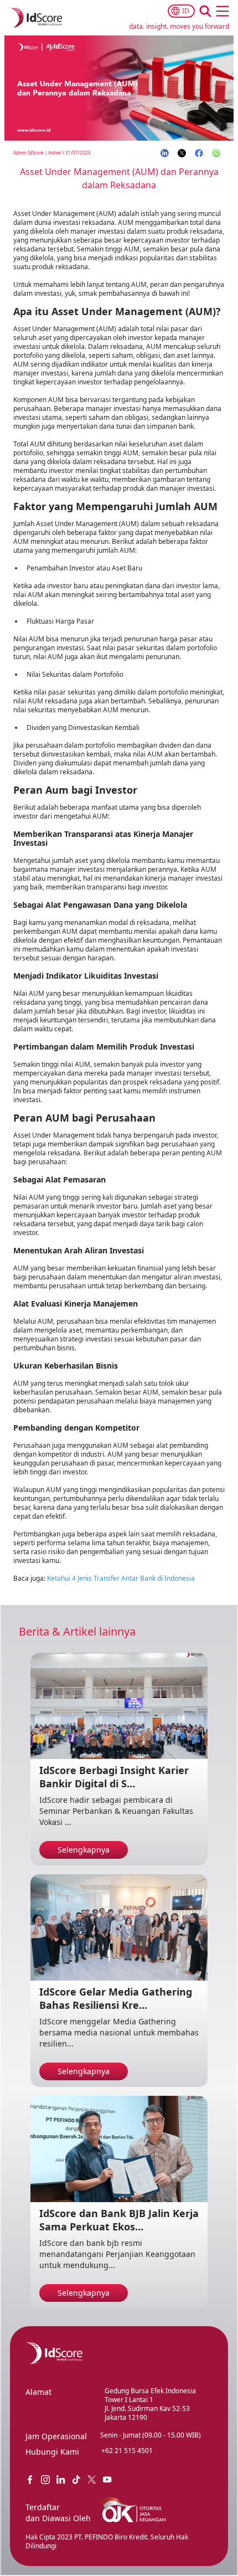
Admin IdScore (29, 153)
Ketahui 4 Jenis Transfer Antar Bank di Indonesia (121, 1578)
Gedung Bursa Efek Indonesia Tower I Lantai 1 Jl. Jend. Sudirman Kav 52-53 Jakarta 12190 (150, 2404)
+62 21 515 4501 (127, 2451)
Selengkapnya (84, 1850)
